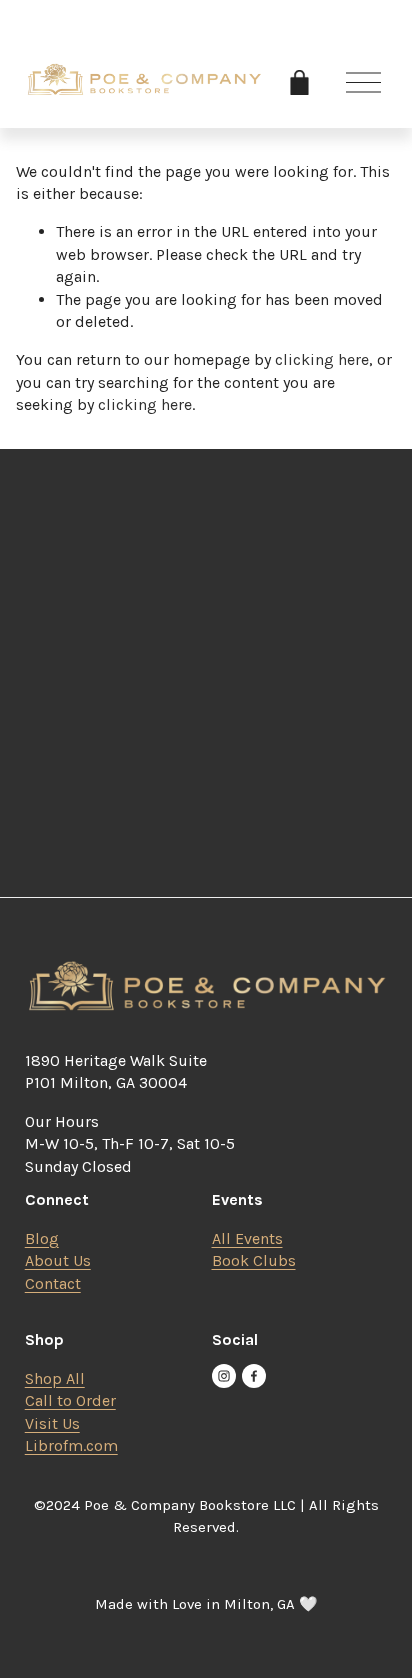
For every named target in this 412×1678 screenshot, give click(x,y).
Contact (53, 1283)
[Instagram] (224, 1376)
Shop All (55, 1378)
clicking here (322, 359)
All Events (247, 1238)
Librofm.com (71, 1445)
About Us (58, 1260)
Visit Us (52, 1423)
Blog (42, 1238)
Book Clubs (254, 1260)
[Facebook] (254, 1376)
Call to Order (70, 1400)
